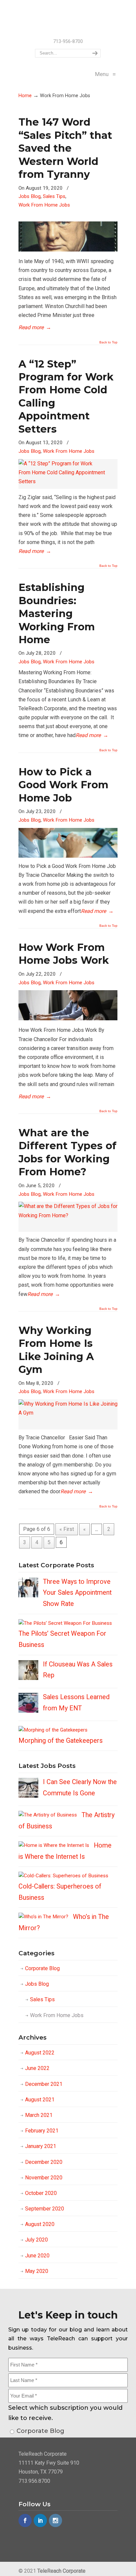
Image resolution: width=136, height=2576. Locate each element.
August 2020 (40, 2224)
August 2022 (40, 2053)
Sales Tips (54, 196)
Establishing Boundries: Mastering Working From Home (57, 614)
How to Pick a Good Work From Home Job (63, 785)
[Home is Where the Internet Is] (54, 1845)
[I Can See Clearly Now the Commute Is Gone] (28, 1796)
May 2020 (37, 2271)
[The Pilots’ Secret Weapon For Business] (65, 1623)
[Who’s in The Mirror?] (43, 1917)
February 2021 (42, 2131)
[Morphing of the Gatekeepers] (53, 1730)
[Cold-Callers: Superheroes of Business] (63, 1876)
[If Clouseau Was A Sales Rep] (28, 1678)
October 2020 (41, 2193)
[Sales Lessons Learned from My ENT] (28, 1711)
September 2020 (45, 2209)
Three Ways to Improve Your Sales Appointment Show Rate (77, 1593)
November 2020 (44, 2178)
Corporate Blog (42, 1968)
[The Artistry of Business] (48, 1815)
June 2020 (37, 2256)
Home (25, 96)
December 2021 (44, 2084)
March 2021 (39, 2115)
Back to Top (108, 342)
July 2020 (36, 2240)
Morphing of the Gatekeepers (61, 1741)
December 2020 (44, 2162)
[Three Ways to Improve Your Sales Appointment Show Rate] (28, 1596)
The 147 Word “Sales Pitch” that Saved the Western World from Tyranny (65, 148)
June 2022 (37, 2068)
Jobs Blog (30, 196)
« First (67, 1529)
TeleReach (68, 19)
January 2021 (41, 2146)
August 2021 (40, 2100)
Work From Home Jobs (44, 205)
